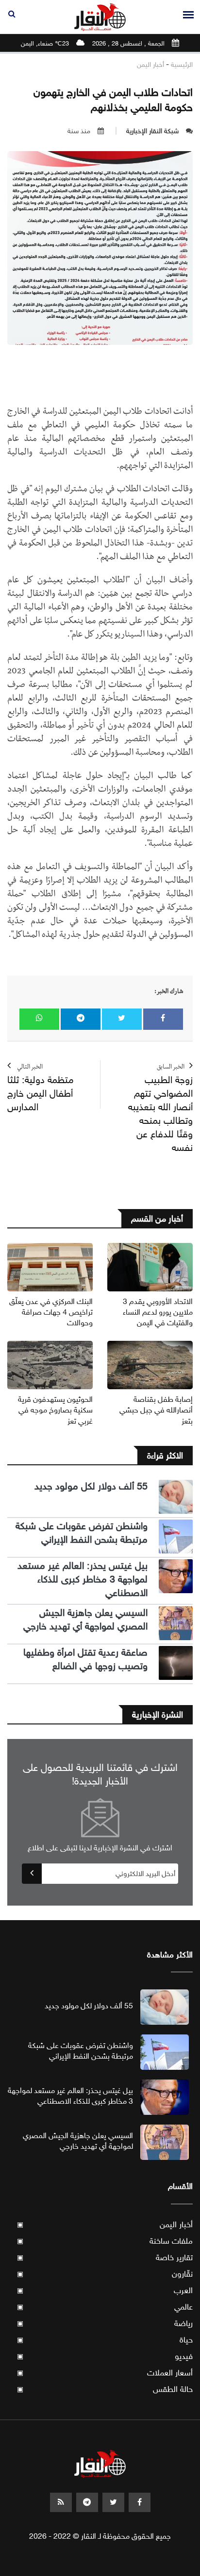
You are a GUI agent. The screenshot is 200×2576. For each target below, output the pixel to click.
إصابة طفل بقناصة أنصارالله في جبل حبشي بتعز (156, 1410)
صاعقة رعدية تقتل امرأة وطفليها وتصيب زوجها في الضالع (85, 1659)
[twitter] (113, 2502)
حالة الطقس (105, 2389)
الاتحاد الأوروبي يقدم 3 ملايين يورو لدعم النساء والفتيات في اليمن (158, 1312)
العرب (105, 2290)
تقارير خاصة (105, 2258)
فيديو (105, 2356)
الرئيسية (182, 65)
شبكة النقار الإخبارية (152, 131)
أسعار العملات (105, 2373)
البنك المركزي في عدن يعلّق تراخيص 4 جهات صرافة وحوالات (51, 1312)
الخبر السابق (160, 1109)
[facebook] (140, 2502)
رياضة (105, 2323)
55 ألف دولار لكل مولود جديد (91, 1486)
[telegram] (87, 2502)
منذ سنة (79, 131)
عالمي (105, 2307)
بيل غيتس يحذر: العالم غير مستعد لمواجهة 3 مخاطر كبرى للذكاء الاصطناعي (83, 1579)
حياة (105, 2340)
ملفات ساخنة (105, 2241)
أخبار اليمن (150, 65)
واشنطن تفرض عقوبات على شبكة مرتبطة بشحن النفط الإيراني (82, 1533)
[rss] (61, 2502)
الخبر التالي (41, 1089)
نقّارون (105, 2274)
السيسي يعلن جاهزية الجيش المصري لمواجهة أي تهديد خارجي (85, 1620)
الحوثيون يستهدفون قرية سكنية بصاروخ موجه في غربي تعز (55, 1410)
